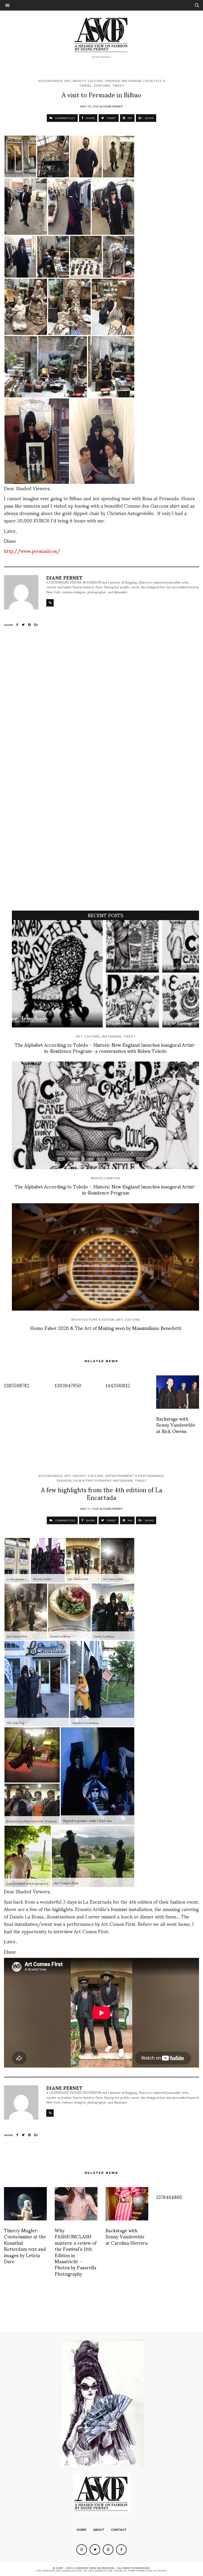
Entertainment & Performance (135, 1476)
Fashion (112, 81)
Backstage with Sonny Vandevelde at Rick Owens (176, 1425)
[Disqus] (101, 706)
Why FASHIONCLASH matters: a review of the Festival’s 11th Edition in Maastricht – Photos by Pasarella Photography (76, 2252)
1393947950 (68, 1385)
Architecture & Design (93, 1320)
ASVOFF (79, 1476)
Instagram (132, 81)
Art (68, 81)
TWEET (111, 118)
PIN (129, 118)
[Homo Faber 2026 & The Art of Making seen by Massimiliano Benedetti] (105, 1257)
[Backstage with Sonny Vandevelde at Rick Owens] (178, 1392)
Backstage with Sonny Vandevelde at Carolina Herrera (126, 2236)
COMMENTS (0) (65, 118)
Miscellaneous (105, 1178)
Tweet (118, 86)
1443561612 (118, 1385)
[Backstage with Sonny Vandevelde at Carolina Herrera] (127, 2204)
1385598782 (17, 1385)
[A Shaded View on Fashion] (102, 34)
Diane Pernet (113, 106)
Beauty (79, 81)
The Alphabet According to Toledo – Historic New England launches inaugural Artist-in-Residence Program (106, 1189)
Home (82, 2530)
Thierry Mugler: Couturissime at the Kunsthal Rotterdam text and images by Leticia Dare (25, 2246)
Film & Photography (92, 1481)
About (99, 2530)
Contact (119, 2530)
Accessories (50, 81)
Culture (95, 81)
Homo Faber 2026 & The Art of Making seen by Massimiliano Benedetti (106, 1328)
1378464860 (169, 2197)
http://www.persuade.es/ (32, 551)
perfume (102, 86)
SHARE (90, 118)
